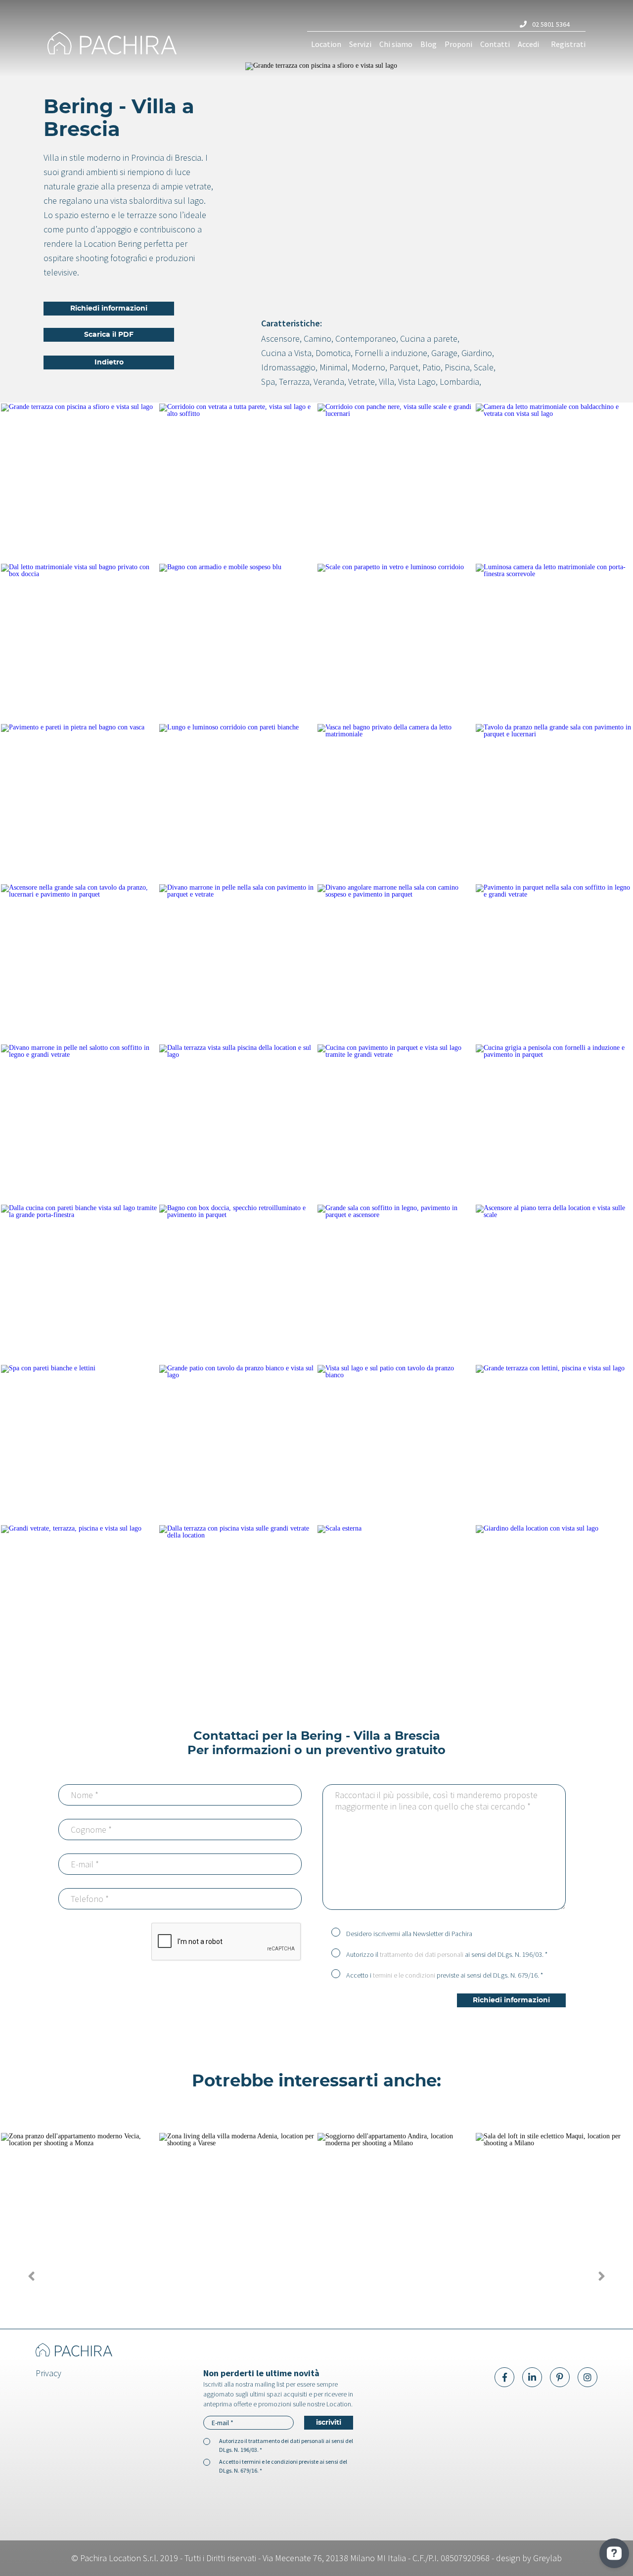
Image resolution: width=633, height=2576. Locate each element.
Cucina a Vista (286, 353)
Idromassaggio (288, 367)
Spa (268, 382)
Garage (444, 353)
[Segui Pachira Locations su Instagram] (588, 2377)
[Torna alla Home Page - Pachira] (112, 44)
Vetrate (362, 382)
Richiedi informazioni (109, 309)
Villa (386, 382)
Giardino (477, 353)
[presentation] (31, 2276)
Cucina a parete (429, 339)
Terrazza (294, 382)
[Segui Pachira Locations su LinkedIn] (532, 2377)
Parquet (404, 367)
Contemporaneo (366, 339)
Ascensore (280, 339)
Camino (317, 339)
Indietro (109, 362)
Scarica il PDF (109, 335)
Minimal (334, 367)
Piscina (457, 367)
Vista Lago (417, 382)
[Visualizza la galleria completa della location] (79, 483)
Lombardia (459, 382)
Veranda (329, 382)
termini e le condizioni (404, 1975)
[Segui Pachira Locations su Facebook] (504, 2377)
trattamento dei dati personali (422, 1954)
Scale (484, 367)
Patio (431, 367)
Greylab (547, 2558)
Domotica (333, 353)
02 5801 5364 (550, 24)
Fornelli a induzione (391, 353)
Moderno (368, 367)
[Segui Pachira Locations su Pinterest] (560, 2377)
